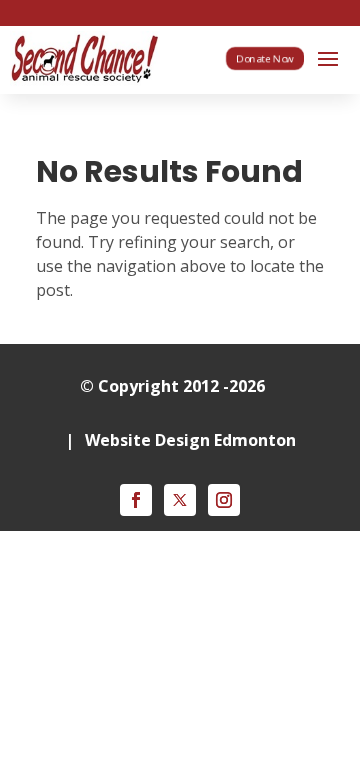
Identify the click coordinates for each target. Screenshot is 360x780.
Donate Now (265, 58)
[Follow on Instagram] (224, 500)
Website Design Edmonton (190, 440)
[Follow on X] (180, 500)
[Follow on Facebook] (136, 500)
